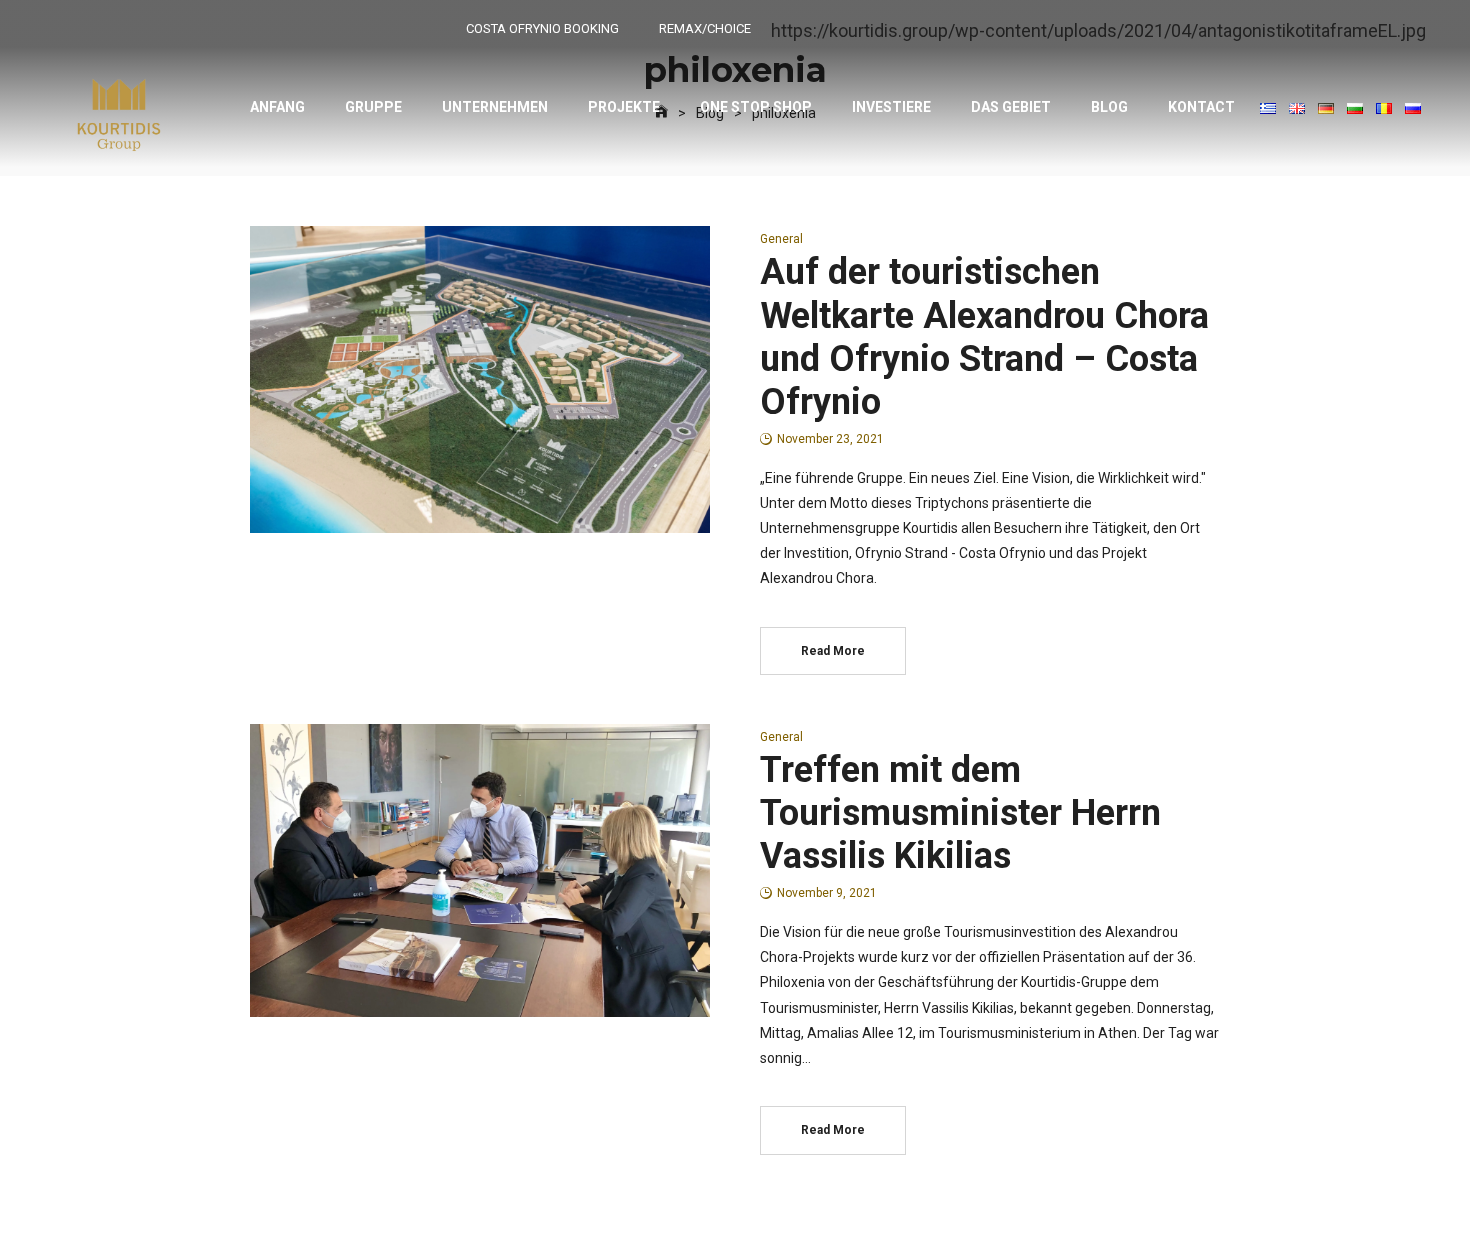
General (781, 239)
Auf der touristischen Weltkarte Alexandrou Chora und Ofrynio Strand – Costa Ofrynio (984, 337)
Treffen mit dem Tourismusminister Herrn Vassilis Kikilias (960, 813)
